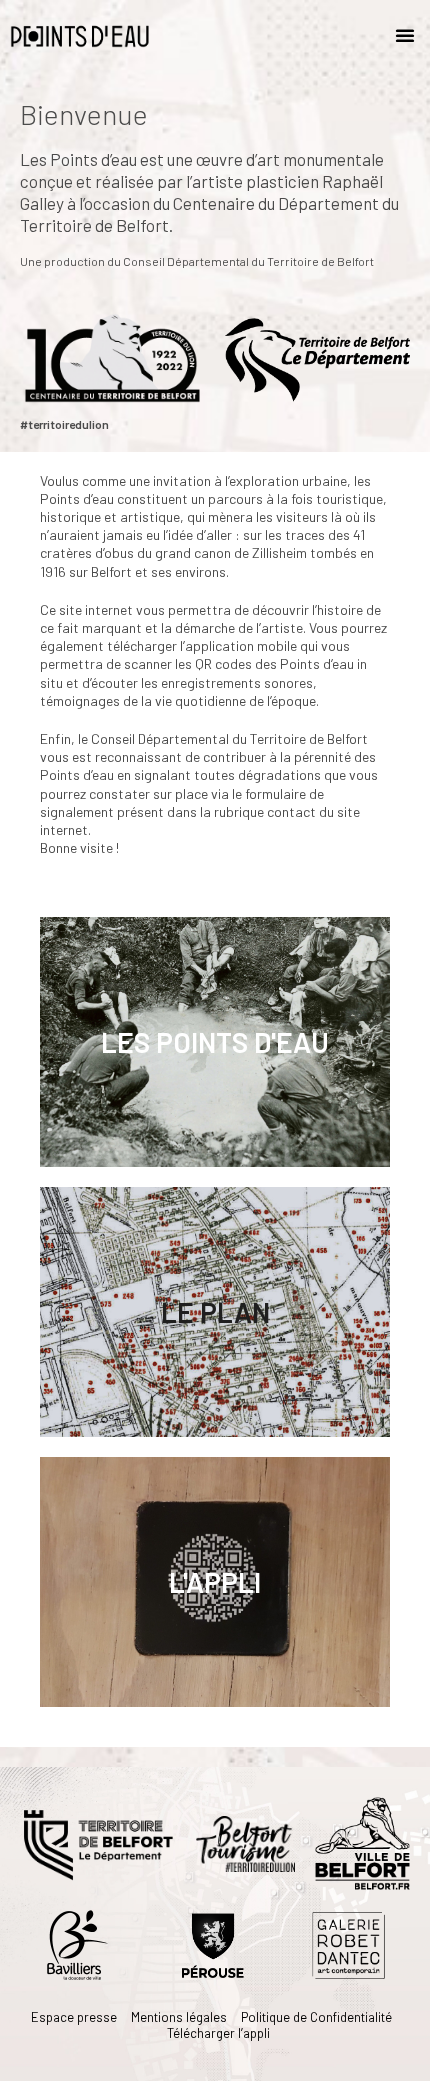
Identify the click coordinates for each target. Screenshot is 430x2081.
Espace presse (74, 2017)
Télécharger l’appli (218, 2033)
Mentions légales (179, 2017)
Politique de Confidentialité (316, 2017)
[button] (405, 35)
